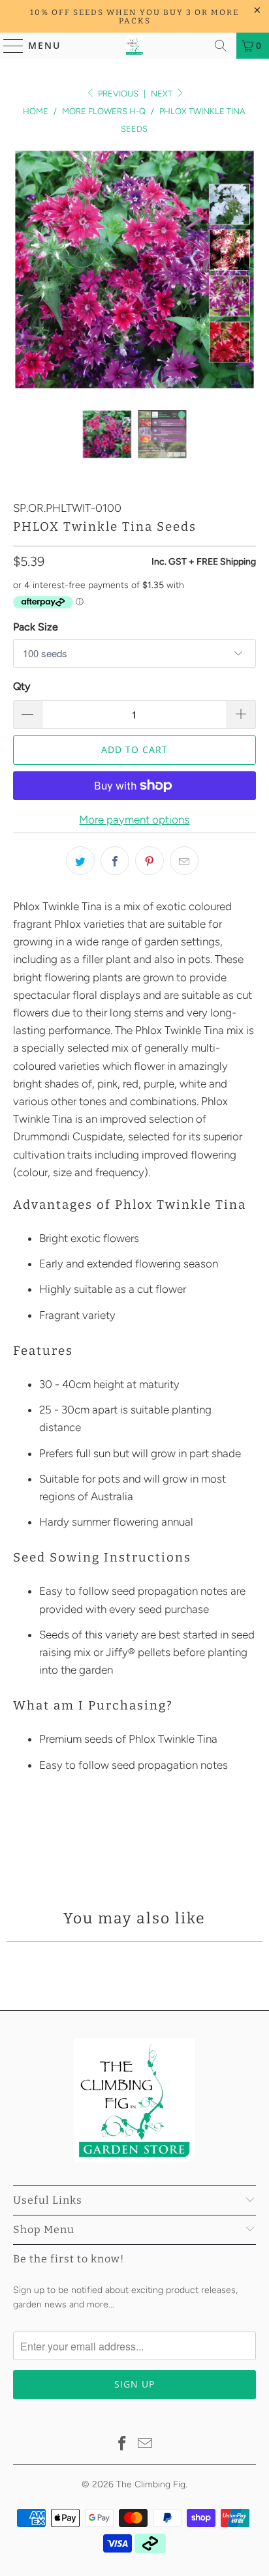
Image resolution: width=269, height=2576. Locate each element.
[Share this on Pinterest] (150, 861)
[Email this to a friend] (184, 861)
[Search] (221, 46)
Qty (22, 686)
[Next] (246, 270)
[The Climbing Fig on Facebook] (122, 2445)
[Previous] (23, 270)
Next (163, 94)
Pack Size (36, 627)
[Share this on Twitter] (80, 861)
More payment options (134, 820)
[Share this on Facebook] (115, 861)
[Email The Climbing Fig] (146, 2445)
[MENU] (8, 46)
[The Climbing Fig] (134, 46)
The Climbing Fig (151, 2484)
